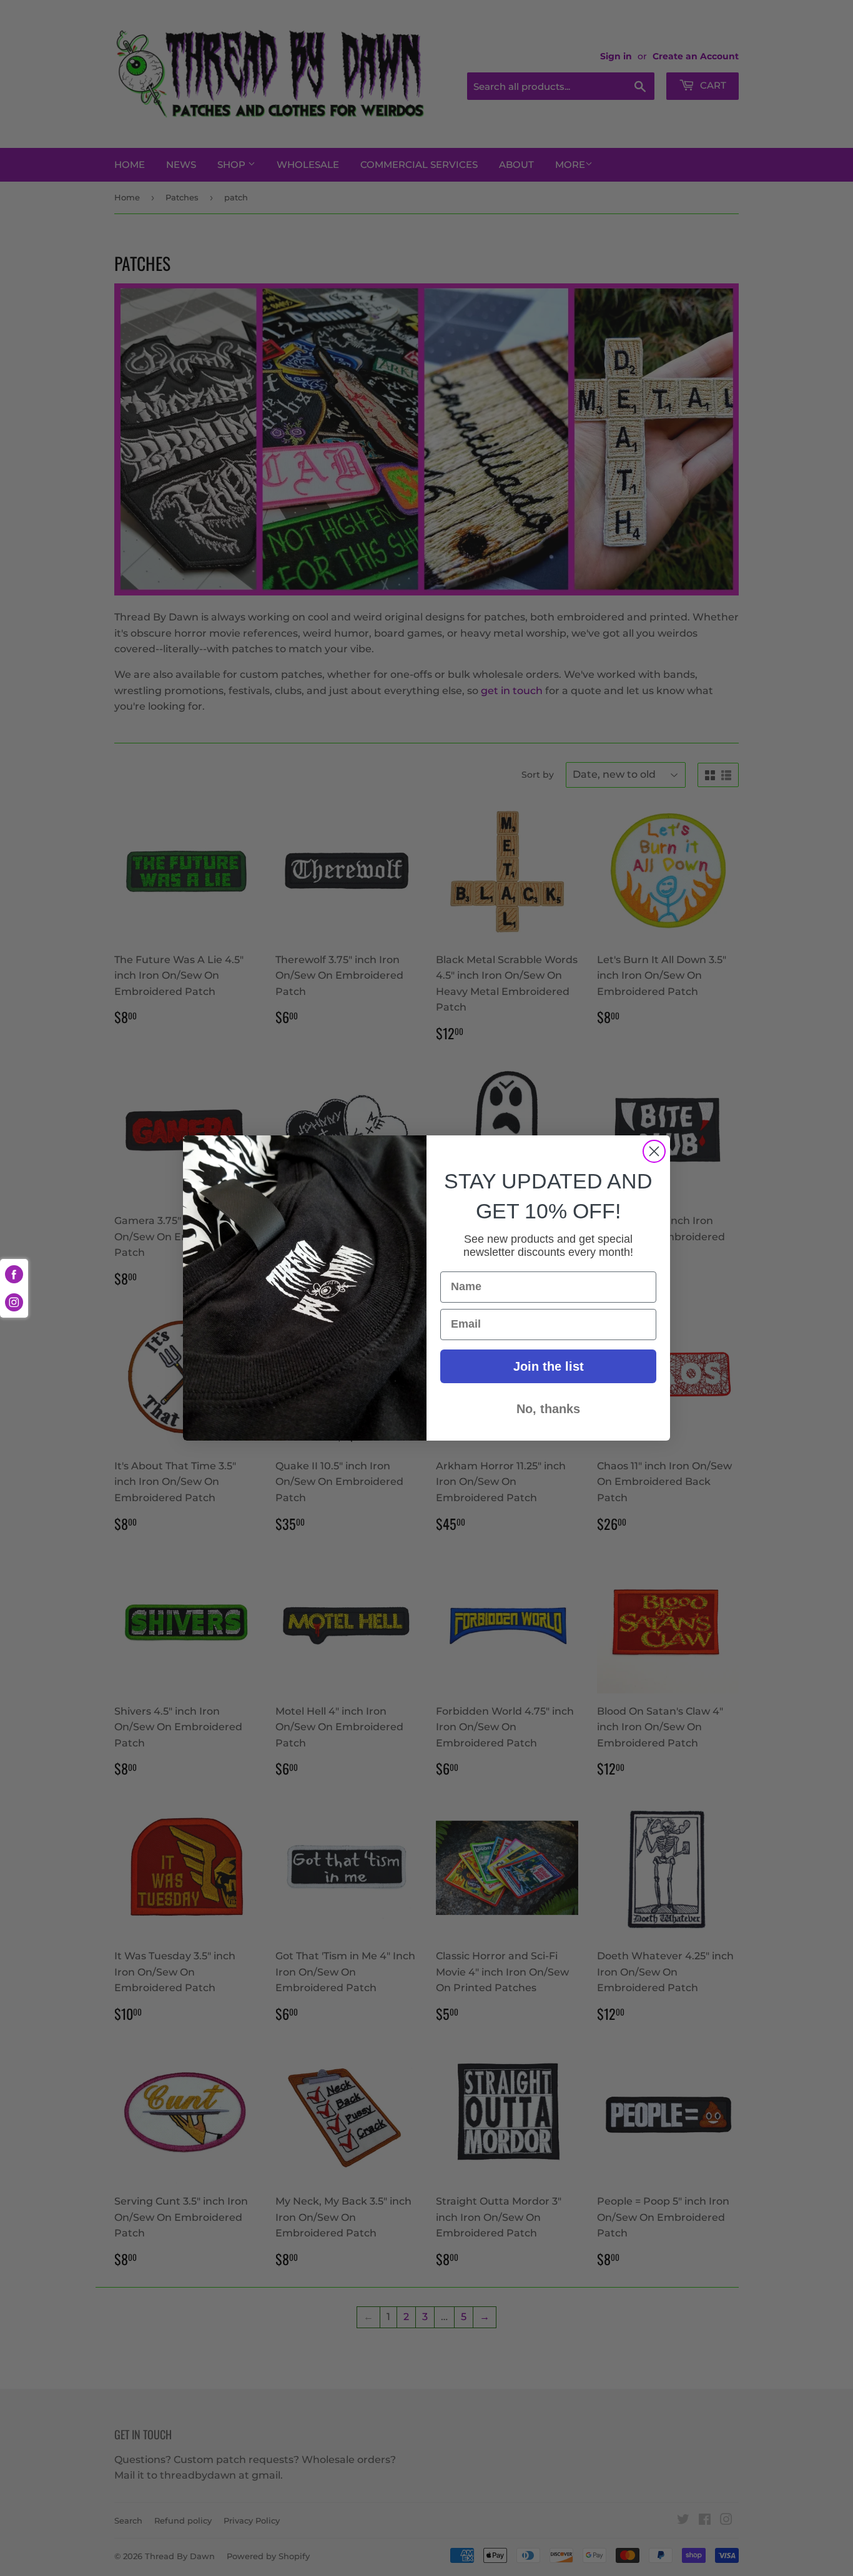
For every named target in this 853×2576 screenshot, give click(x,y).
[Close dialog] (654, 1151)
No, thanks (548, 1409)
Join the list (549, 1366)
